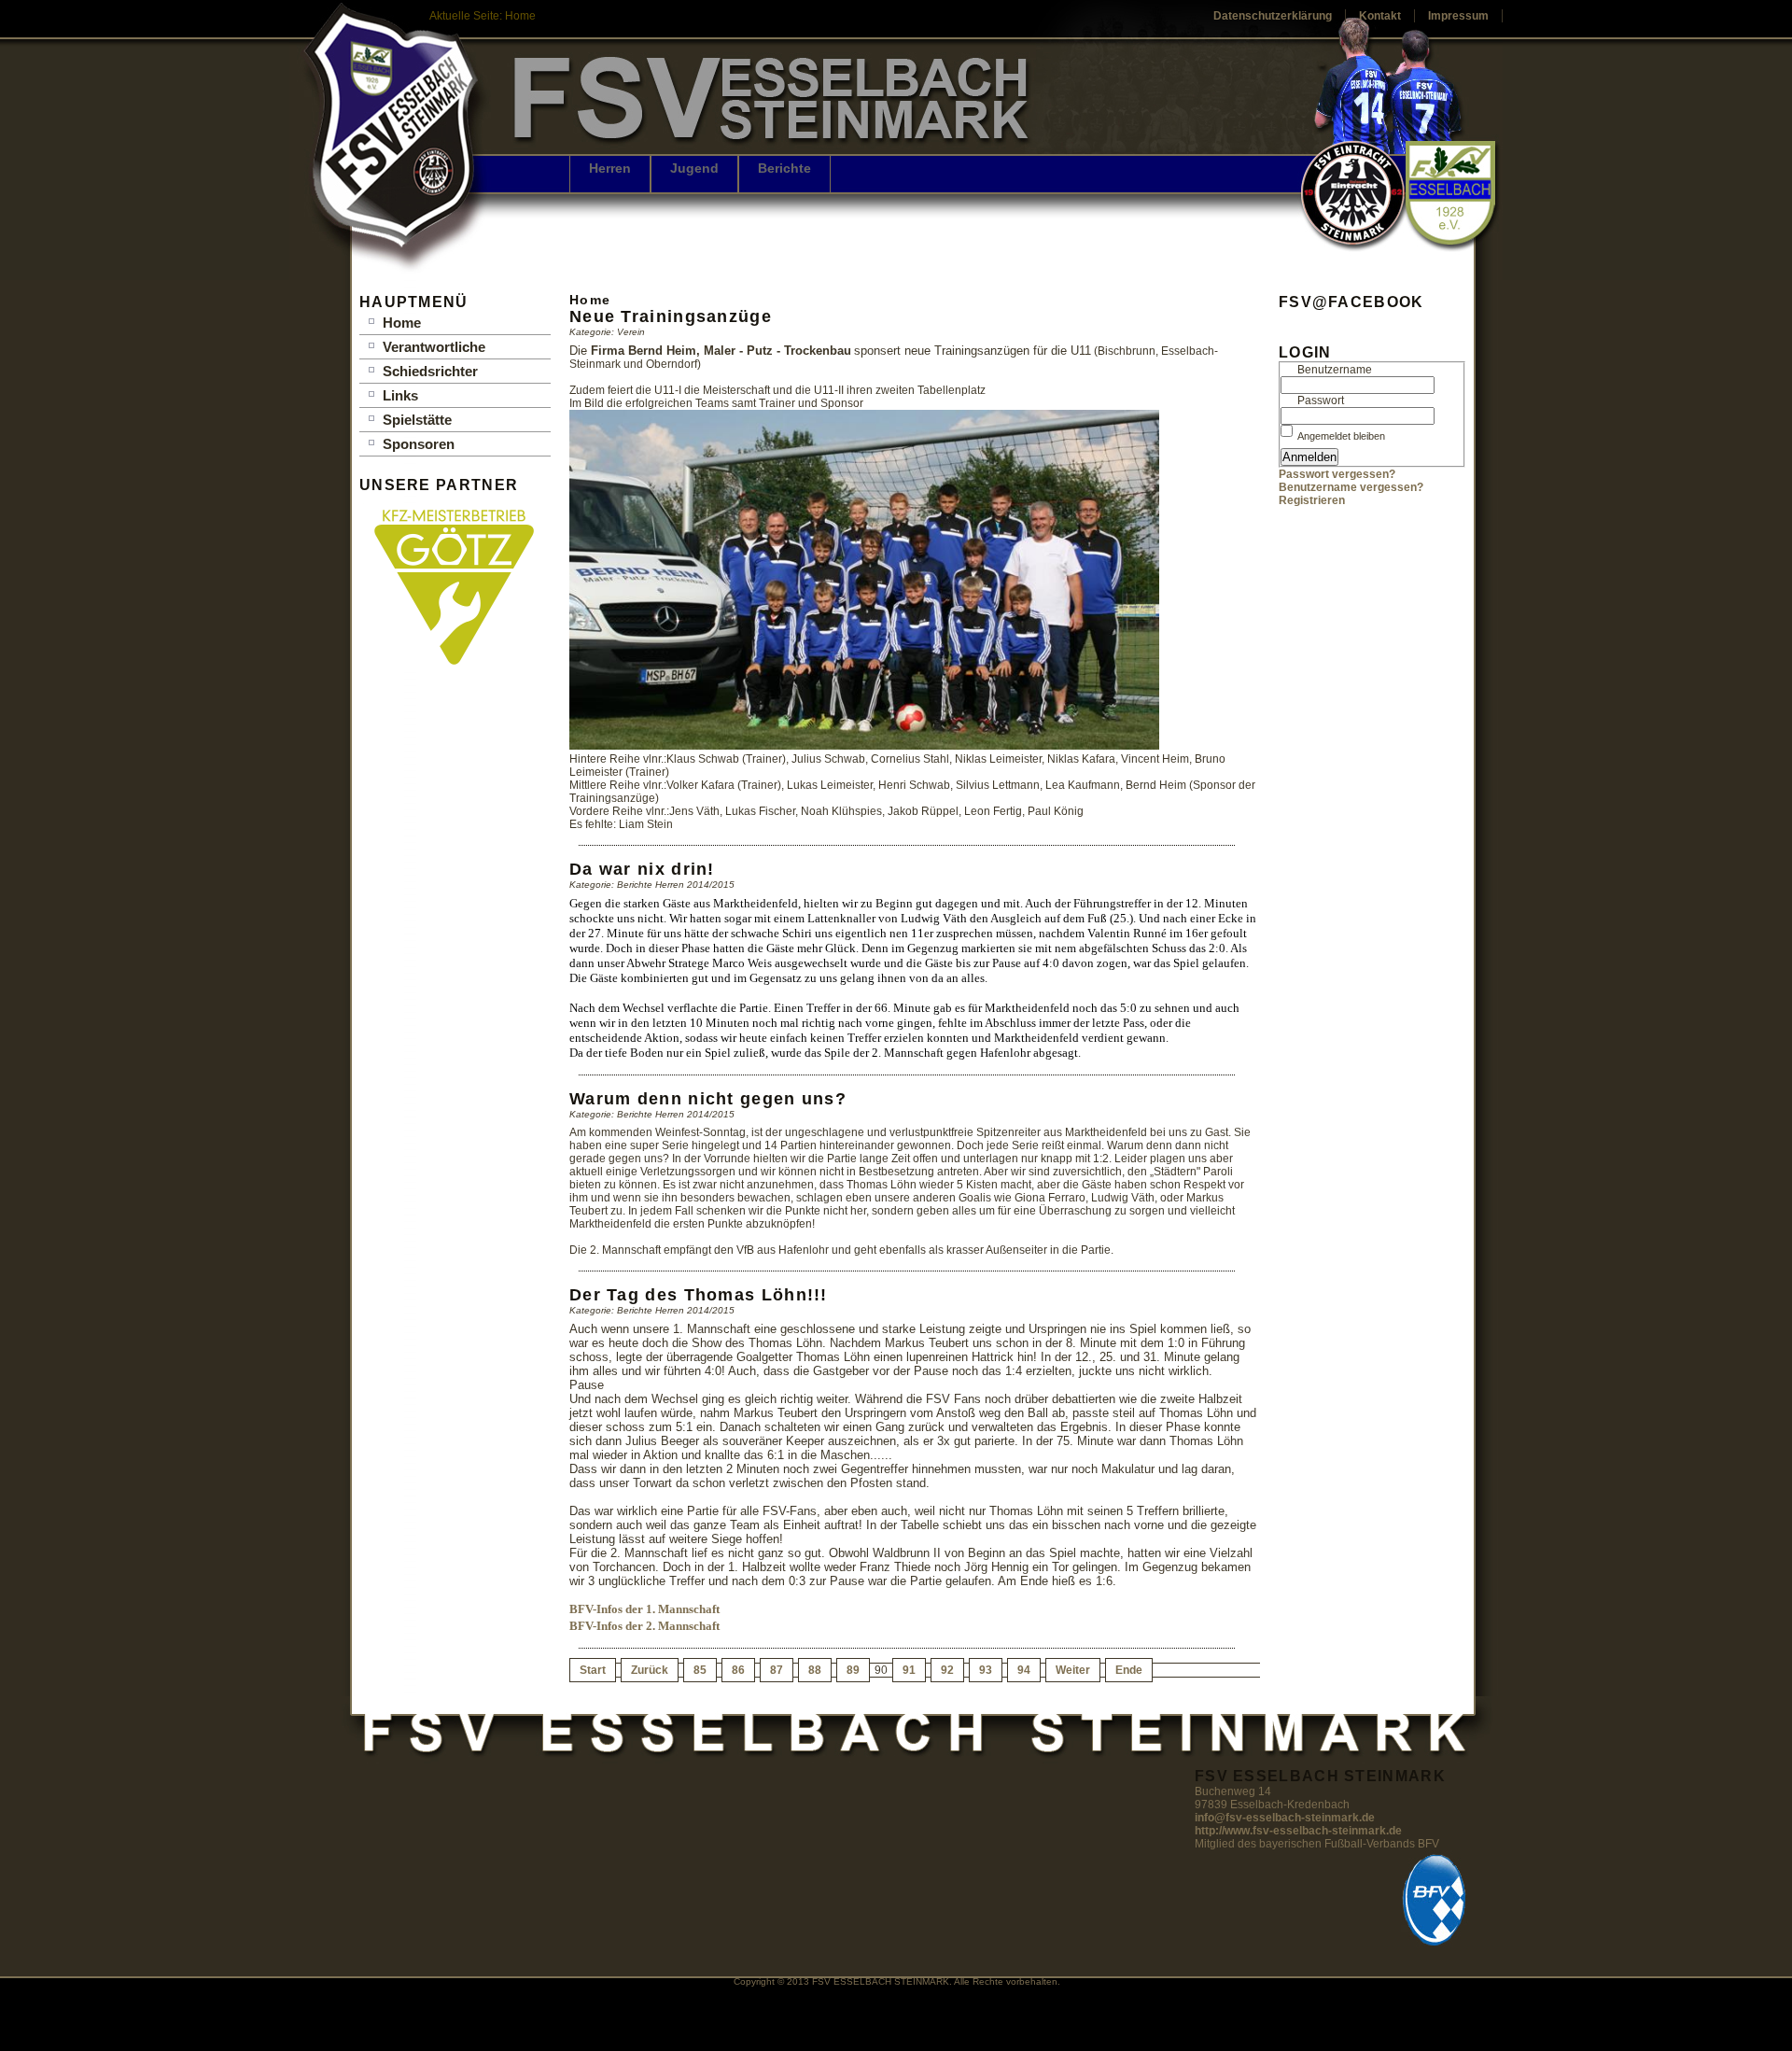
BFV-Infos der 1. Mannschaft (644, 1609)
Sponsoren (419, 444)
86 (738, 1670)
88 (815, 1670)
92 (947, 1670)
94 (1024, 1670)
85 (700, 1670)
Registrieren (1312, 500)
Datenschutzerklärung (1273, 16)
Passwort (1321, 400)
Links (400, 395)
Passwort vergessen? (1337, 474)
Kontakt (1380, 16)
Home (402, 323)
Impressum (1458, 16)
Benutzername (1335, 370)
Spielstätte (417, 420)
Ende (1129, 1670)
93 (986, 1670)
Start (593, 1670)
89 (853, 1670)
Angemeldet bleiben (1341, 436)
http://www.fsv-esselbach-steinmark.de (1298, 1831)
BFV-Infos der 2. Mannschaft (644, 1626)
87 (777, 1670)
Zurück (650, 1670)
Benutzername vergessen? (1351, 487)
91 (909, 1670)
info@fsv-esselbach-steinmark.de (1285, 1818)
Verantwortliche (434, 347)
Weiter (1073, 1670)
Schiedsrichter (430, 371)
